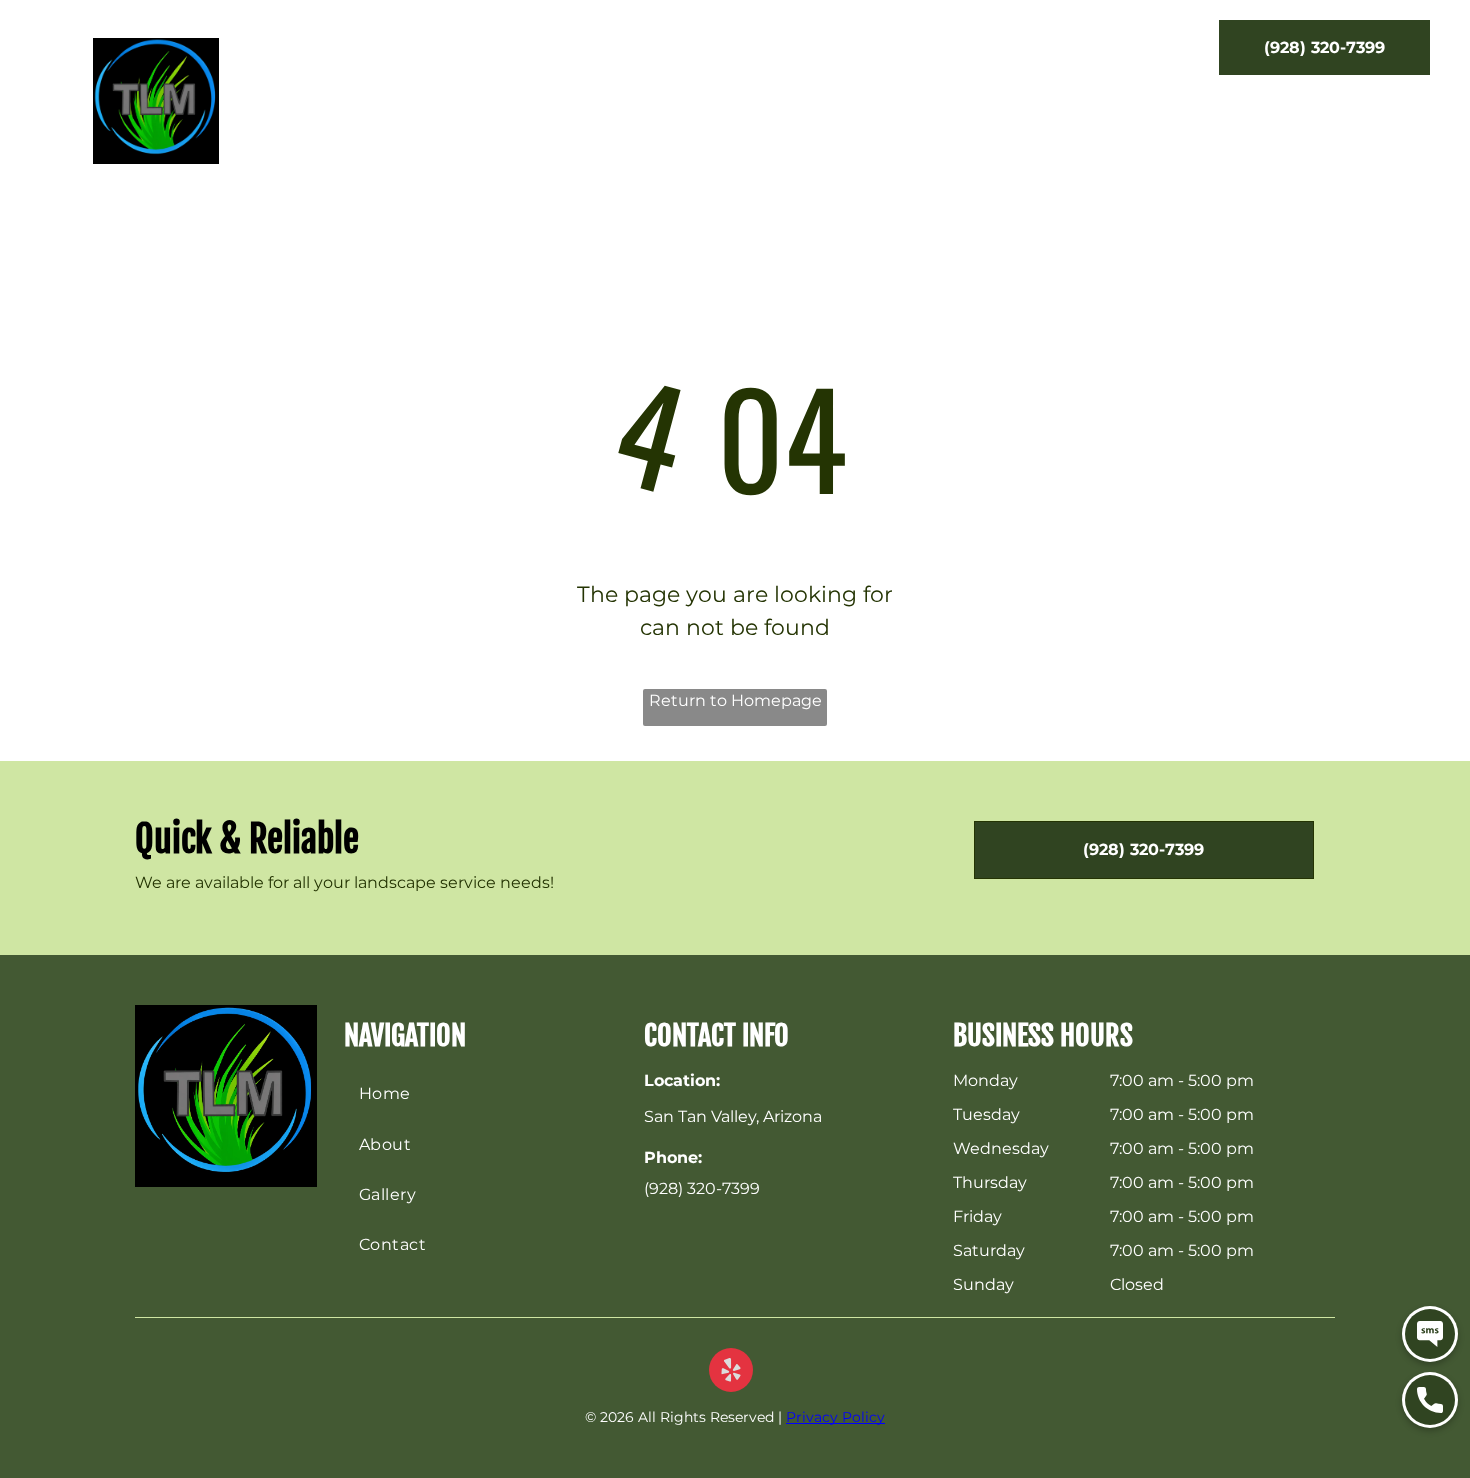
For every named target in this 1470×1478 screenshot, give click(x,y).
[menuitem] (397, 53)
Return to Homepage (735, 700)
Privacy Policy (835, 1417)
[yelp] (731, 1372)
